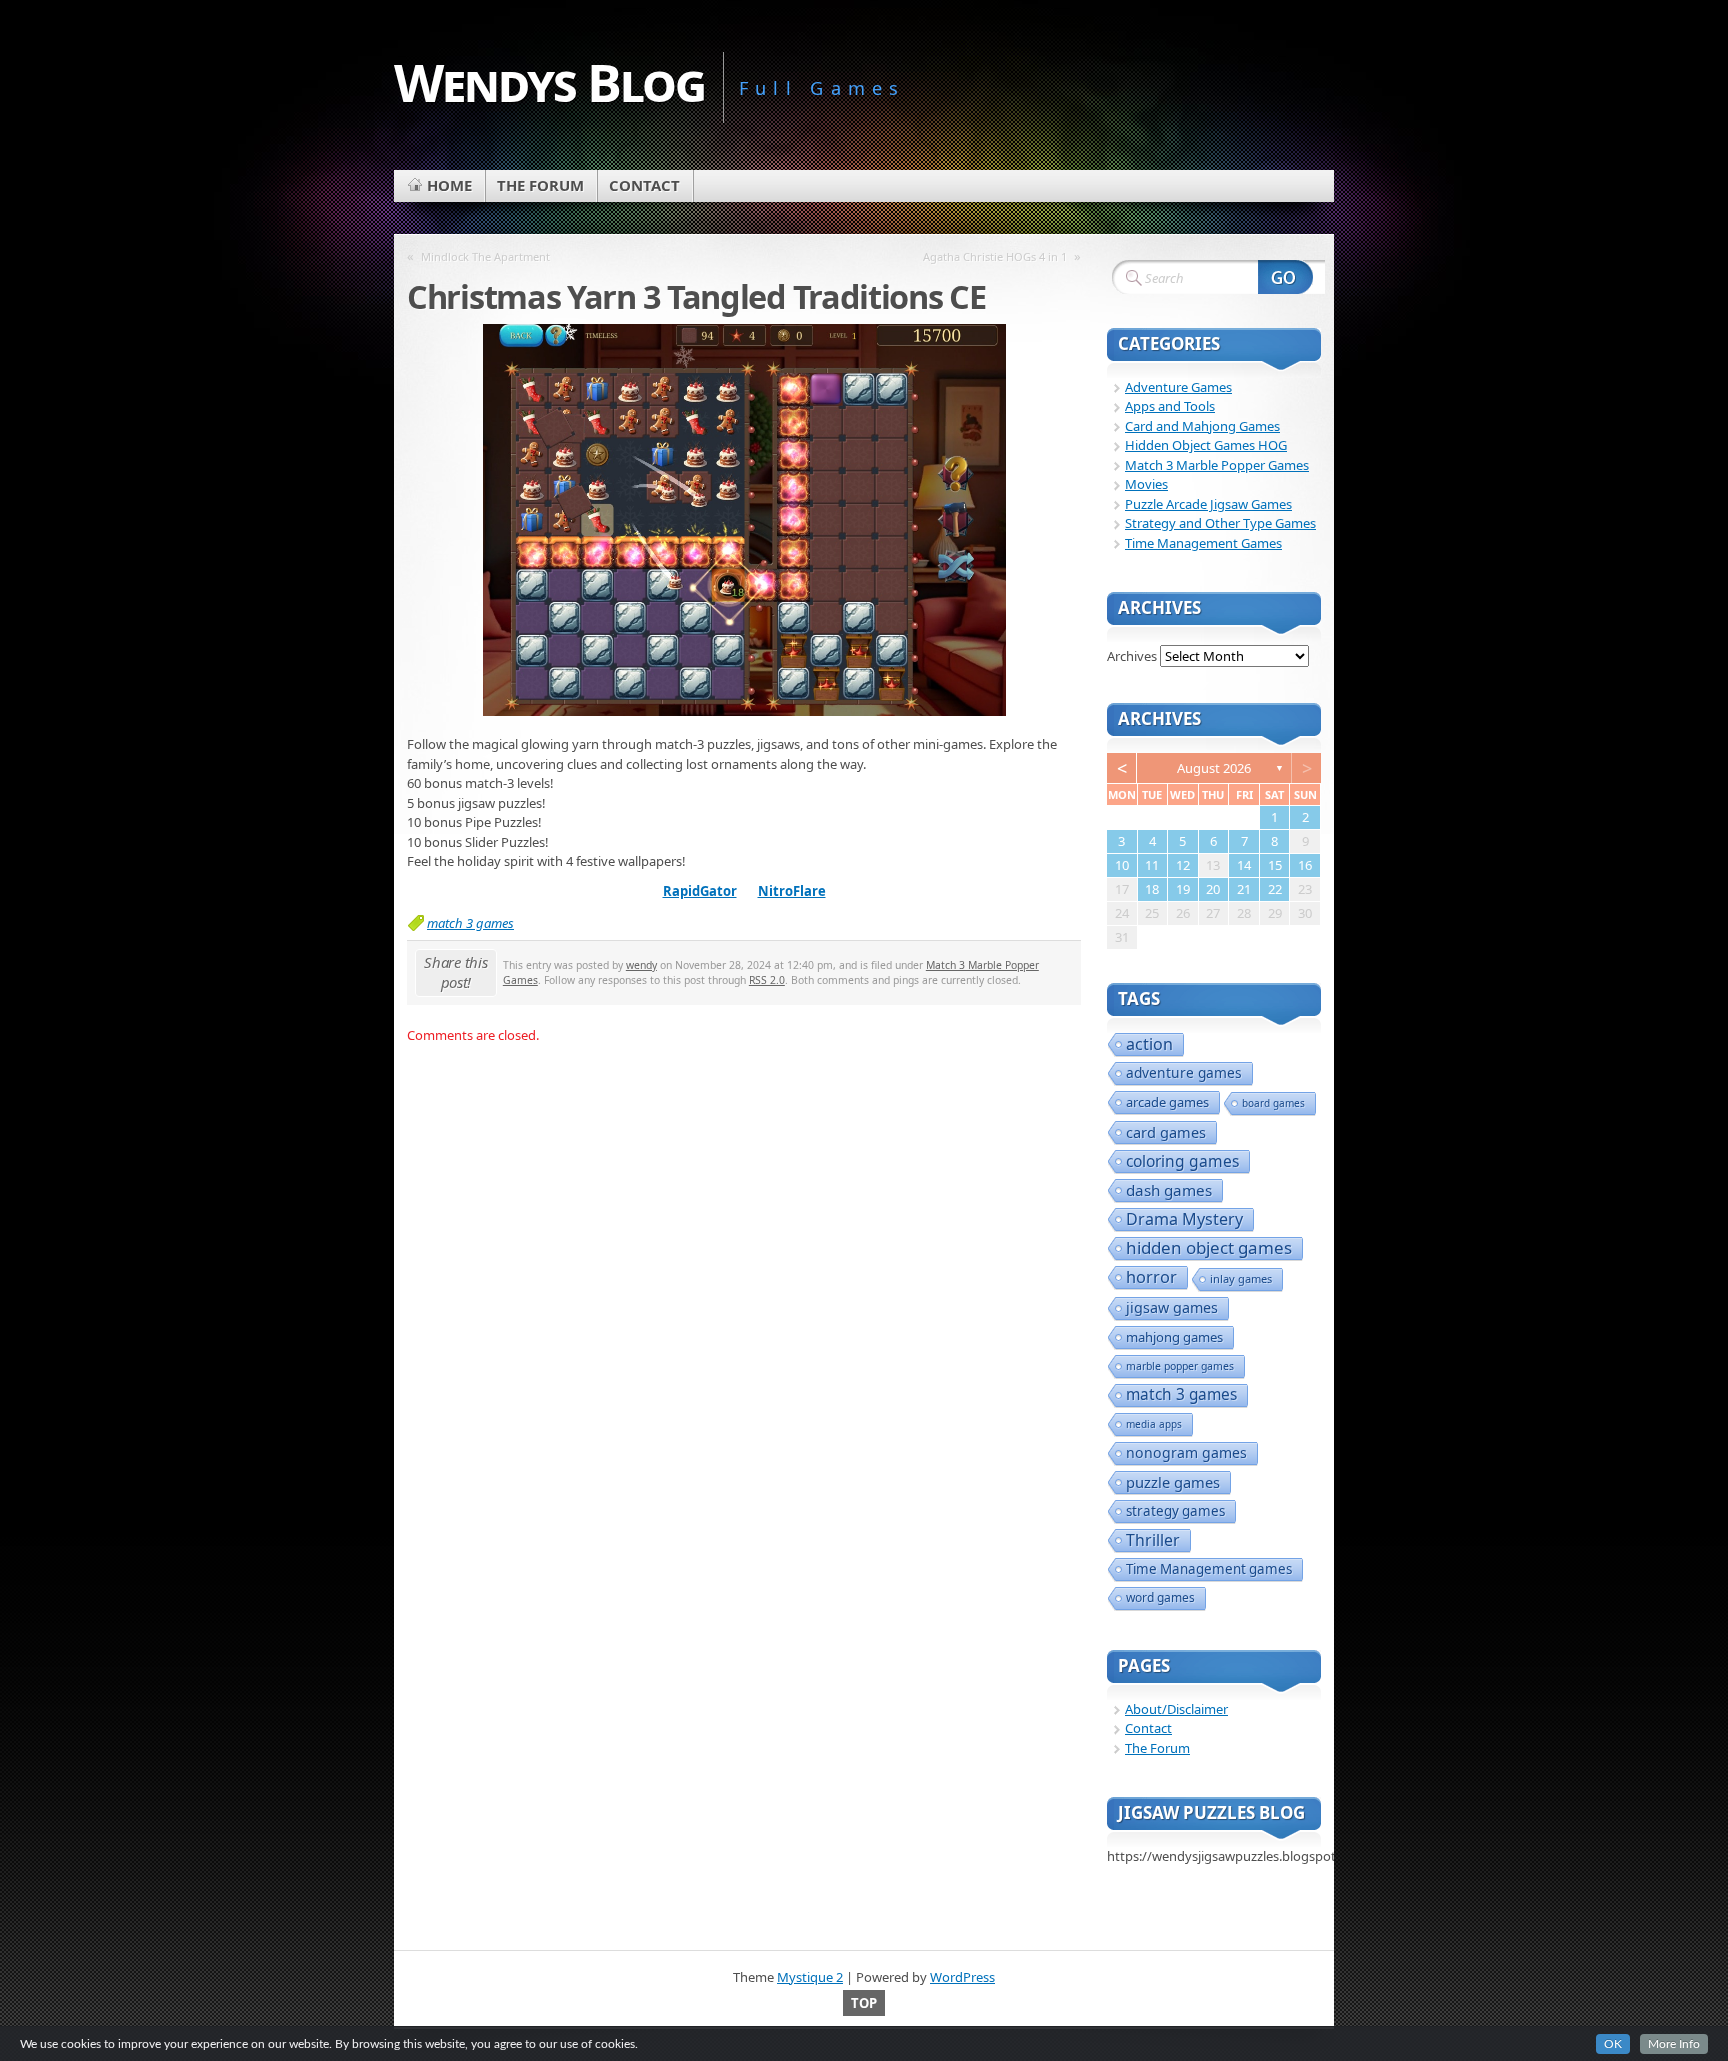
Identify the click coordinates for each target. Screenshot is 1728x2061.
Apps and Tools (1170, 406)
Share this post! (455, 972)
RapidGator (700, 891)
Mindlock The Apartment (485, 256)
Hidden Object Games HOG (1206, 445)
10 (1122, 865)
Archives (1132, 656)
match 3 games (470, 923)
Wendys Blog (549, 81)
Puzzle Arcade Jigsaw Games (1208, 504)
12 (1183, 865)
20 (1213, 889)
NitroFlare (792, 891)
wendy (641, 965)
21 (1244, 889)
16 (1305, 865)
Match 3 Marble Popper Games (1217, 465)
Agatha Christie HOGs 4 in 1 (995, 256)
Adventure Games (1178, 387)
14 (1244, 865)
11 (1152, 865)
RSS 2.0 (767, 980)
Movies (1146, 484)
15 (1275, 865)
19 (1183, 889)
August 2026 (1214, 768)
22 (1275, 889)
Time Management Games (1203, 543)
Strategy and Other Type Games (1220, 523)
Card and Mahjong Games (1202, 426)
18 (1152, 889)
